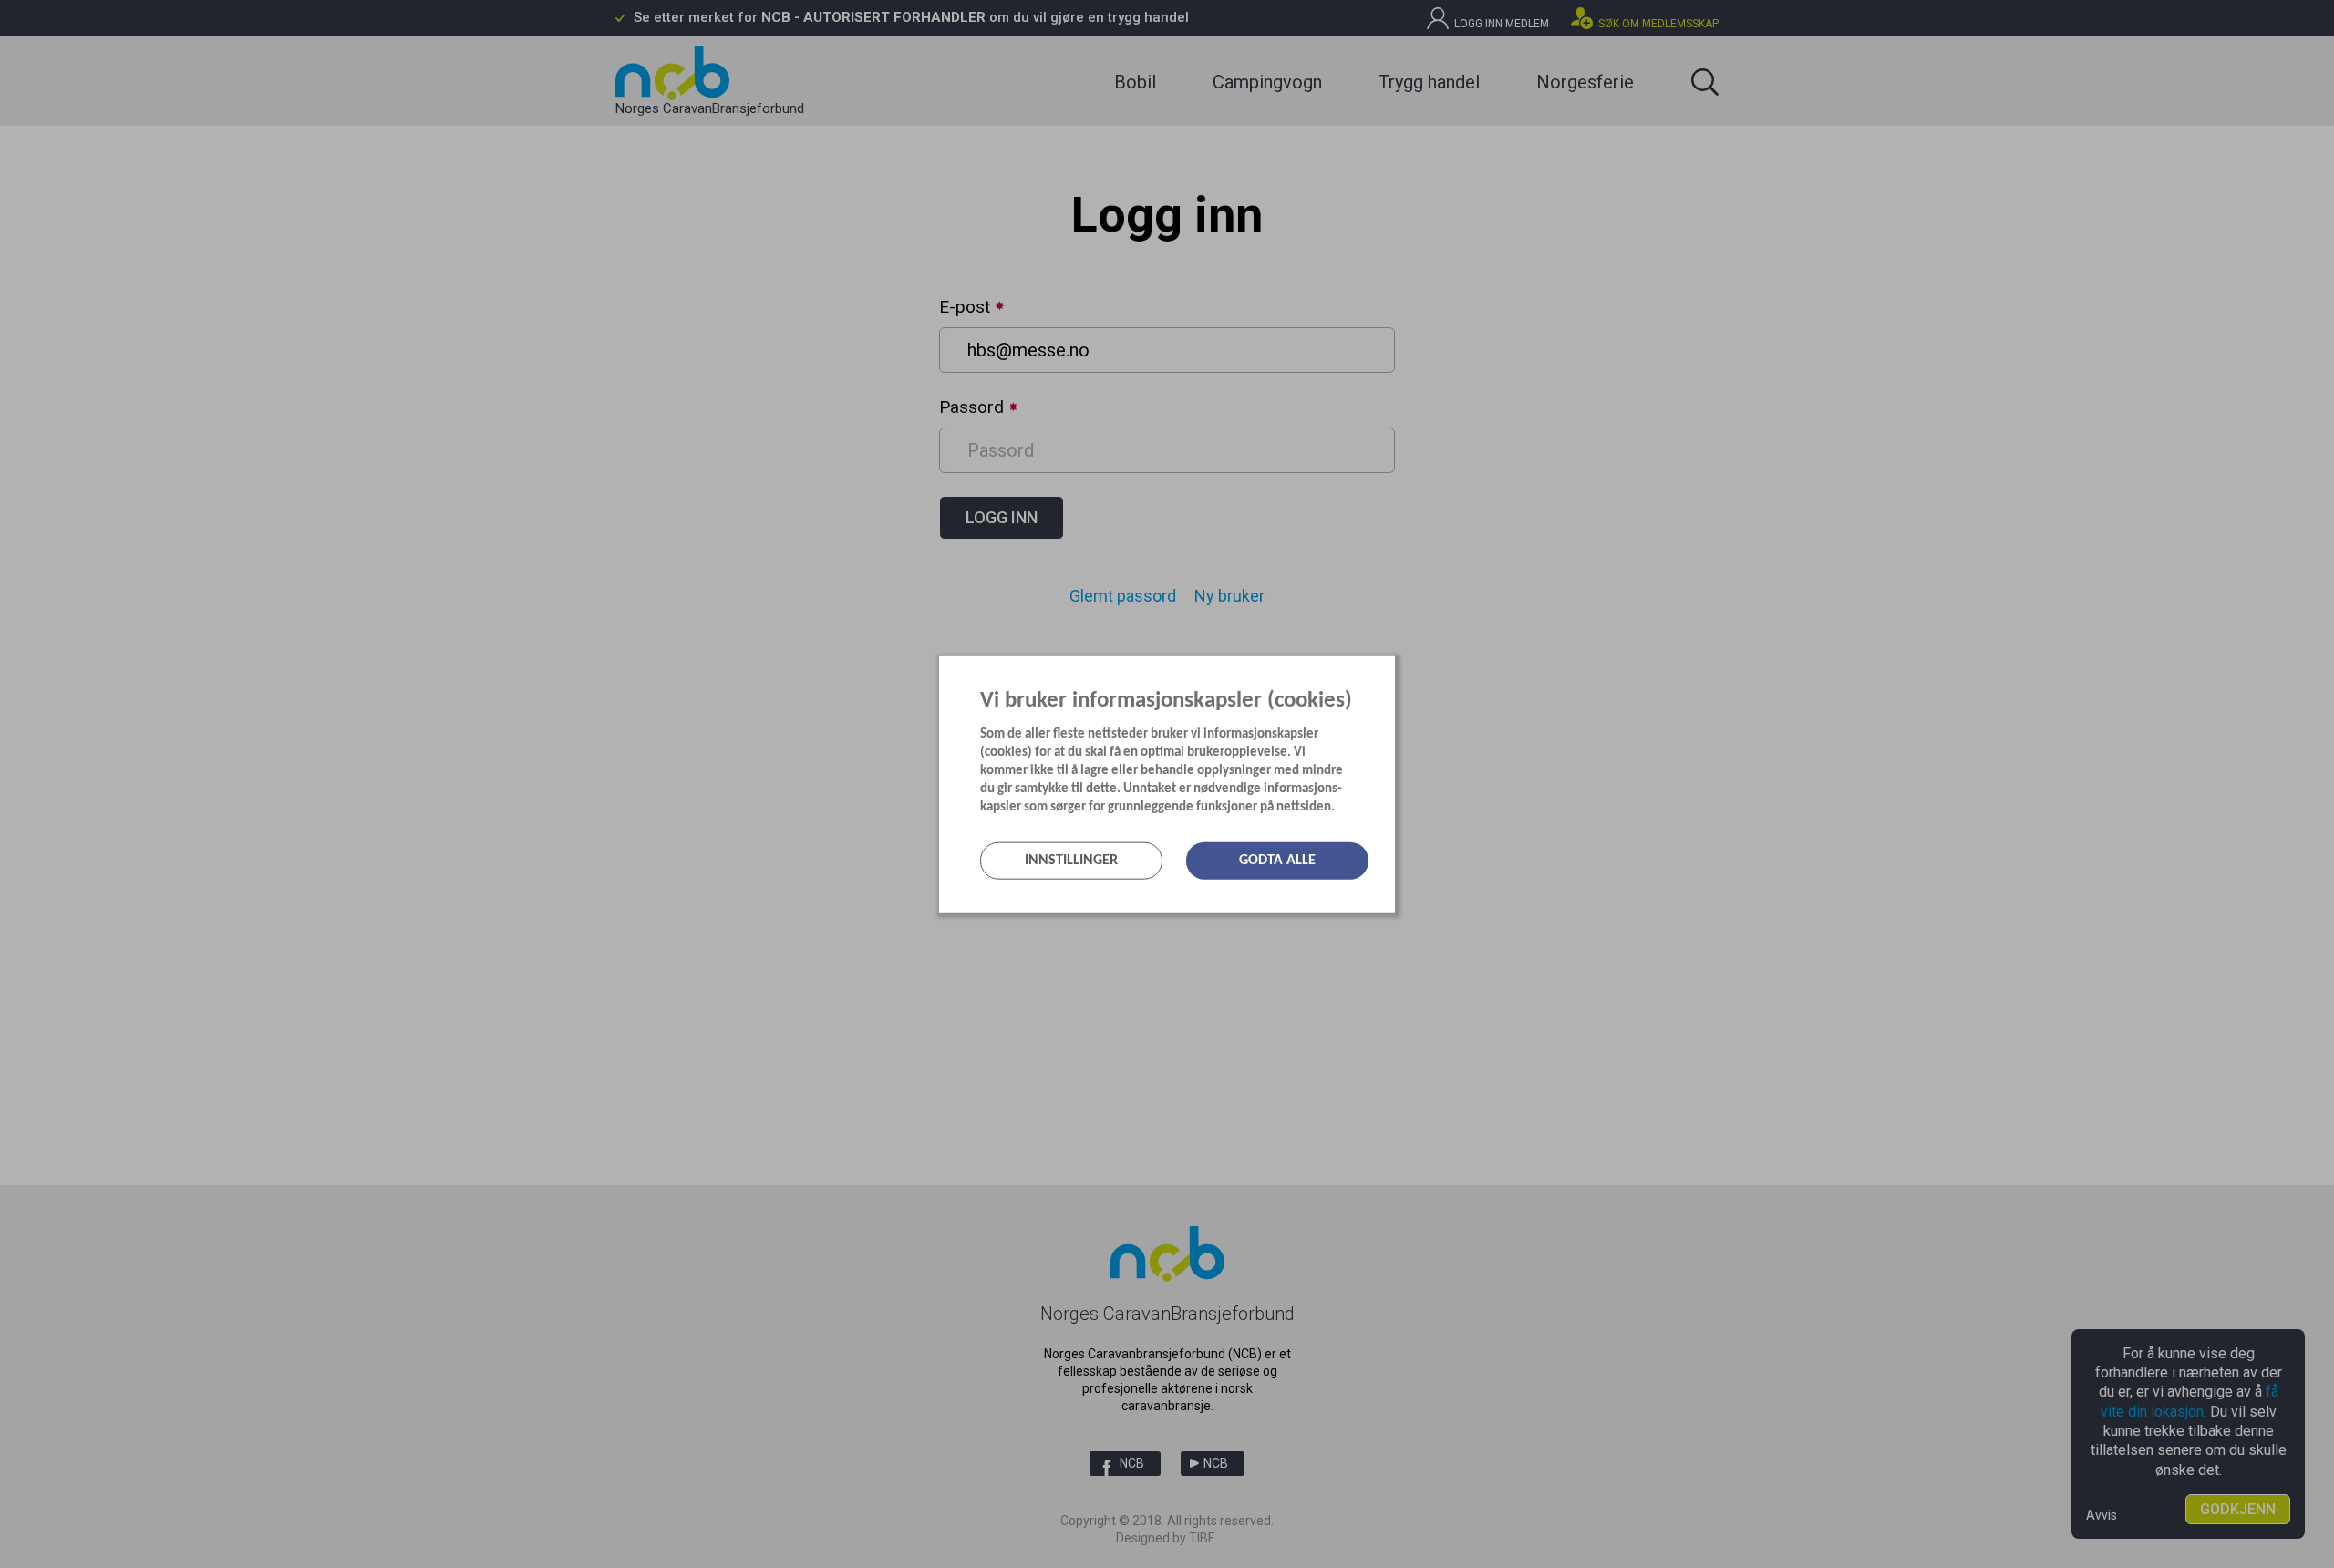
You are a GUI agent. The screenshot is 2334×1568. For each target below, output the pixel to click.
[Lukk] (1389, 669)
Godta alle (1277, 861)
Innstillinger (1071, 861)
